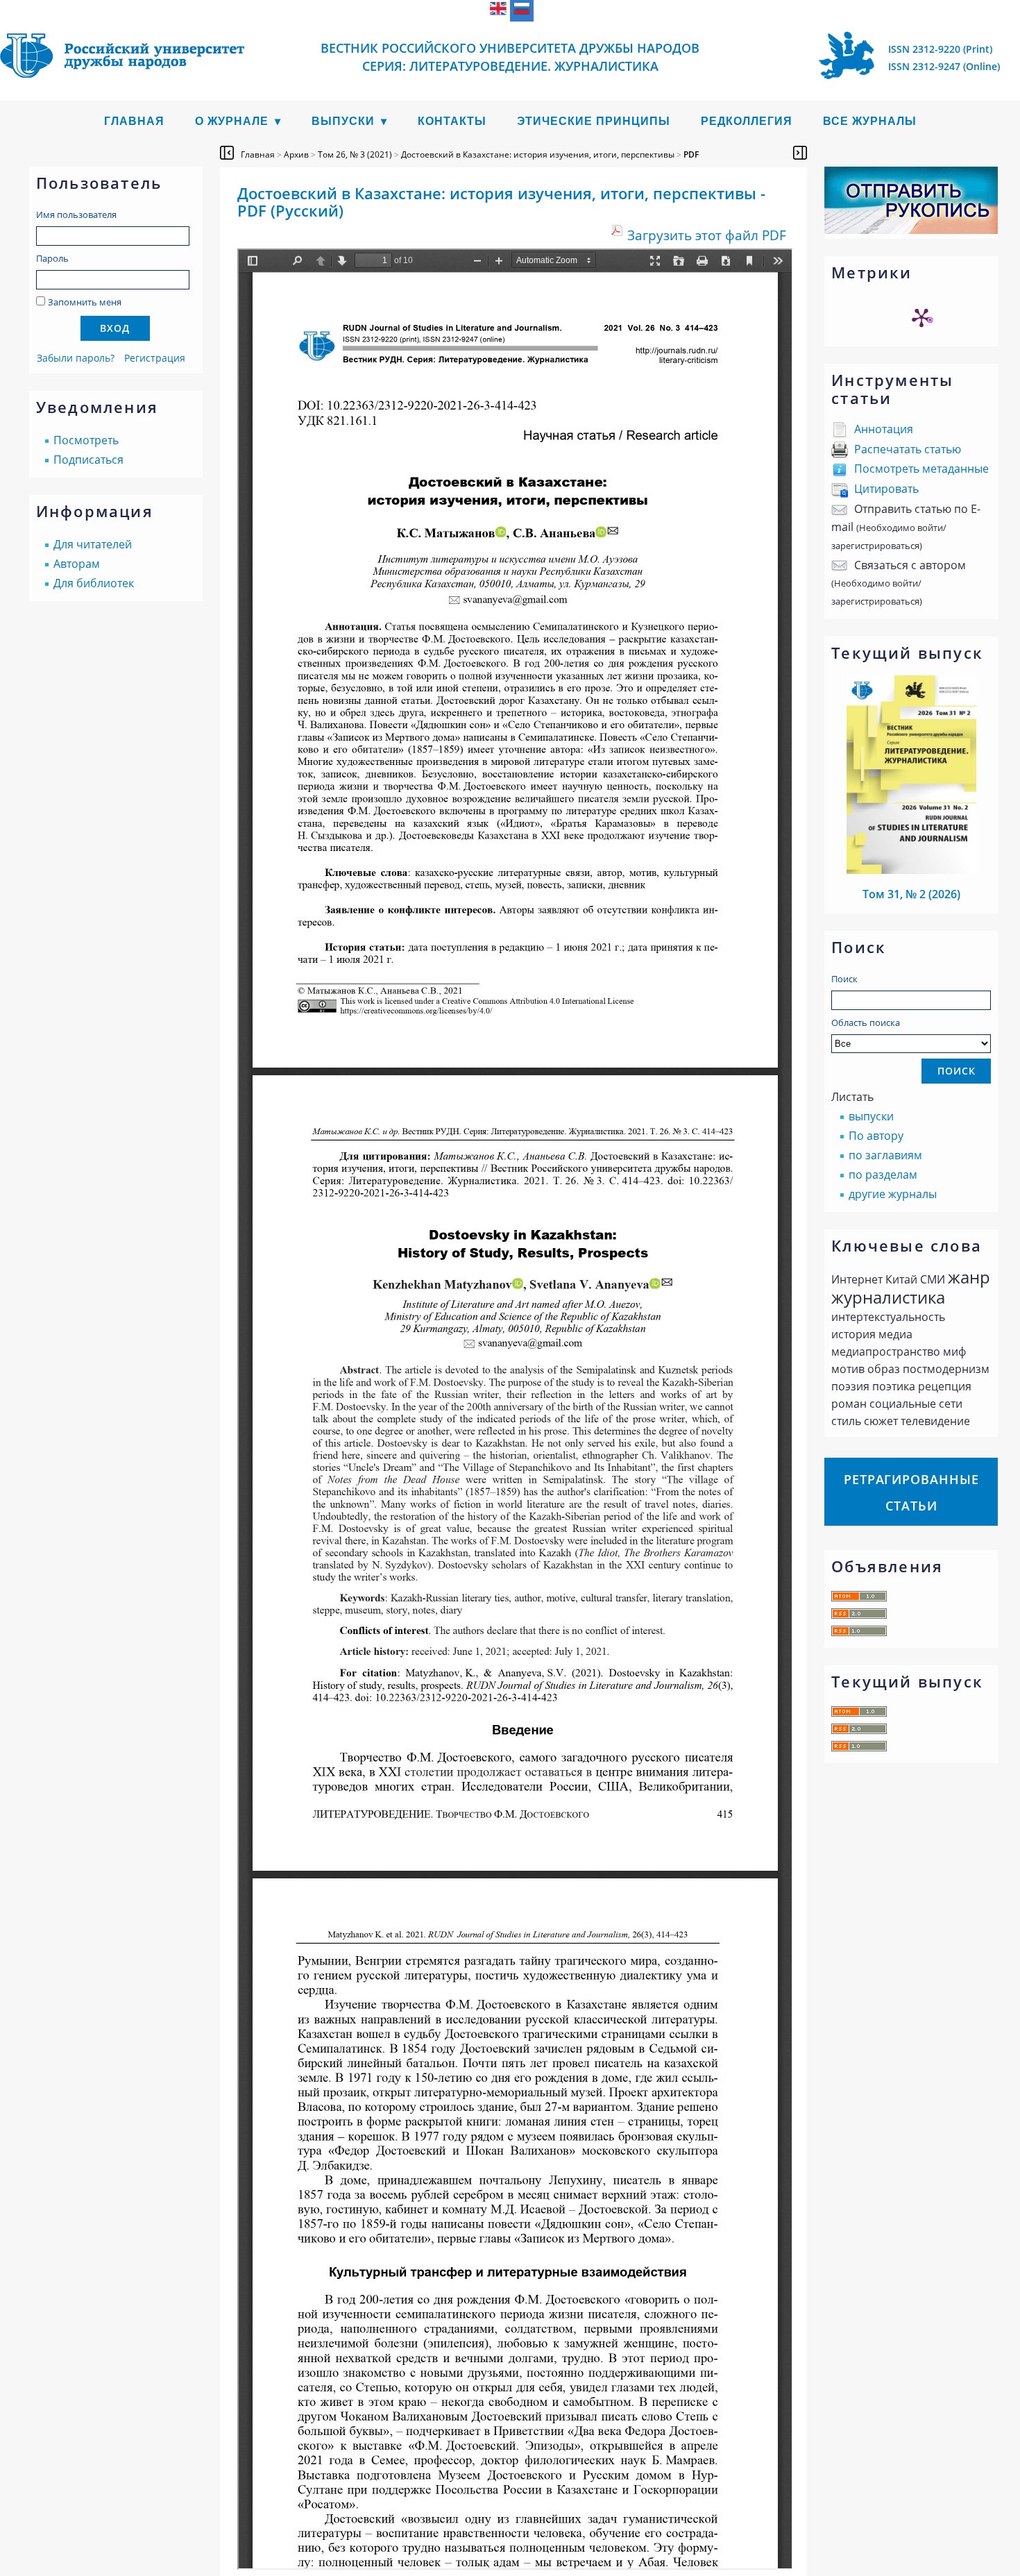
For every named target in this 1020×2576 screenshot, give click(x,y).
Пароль (52, 258)
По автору (876, 1136)
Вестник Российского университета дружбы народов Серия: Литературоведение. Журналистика (510, 57)
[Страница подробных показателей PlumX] (921, 317)
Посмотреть (86, 440)
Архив (296, 154)
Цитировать (886, 489)
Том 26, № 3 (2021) (355, 154)
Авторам (77, 564)
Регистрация (155, 358)
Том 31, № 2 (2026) (911, 894)
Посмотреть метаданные (921, 469)
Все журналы (870, 121)
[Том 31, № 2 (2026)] (912, 870)
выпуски (871, 1116)
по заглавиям (885, 1155)
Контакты (452, 121)
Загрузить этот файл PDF (707, 235)
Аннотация (884, 429)
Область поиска (866, 1022)
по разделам (883, 1175)
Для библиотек (94, 583)
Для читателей (93, 544)
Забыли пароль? (76, 358)
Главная (134, 121)
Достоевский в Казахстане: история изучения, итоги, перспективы (538, 154)
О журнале (232, 121)
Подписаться (88, 460)
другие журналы (893, 1194)
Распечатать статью (908, 449)
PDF (691, 154)
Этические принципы (594, 121)
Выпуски (343, 121)
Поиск (844, 979)
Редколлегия (747, 121)
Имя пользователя (76, 214)
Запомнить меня (85, 302)
